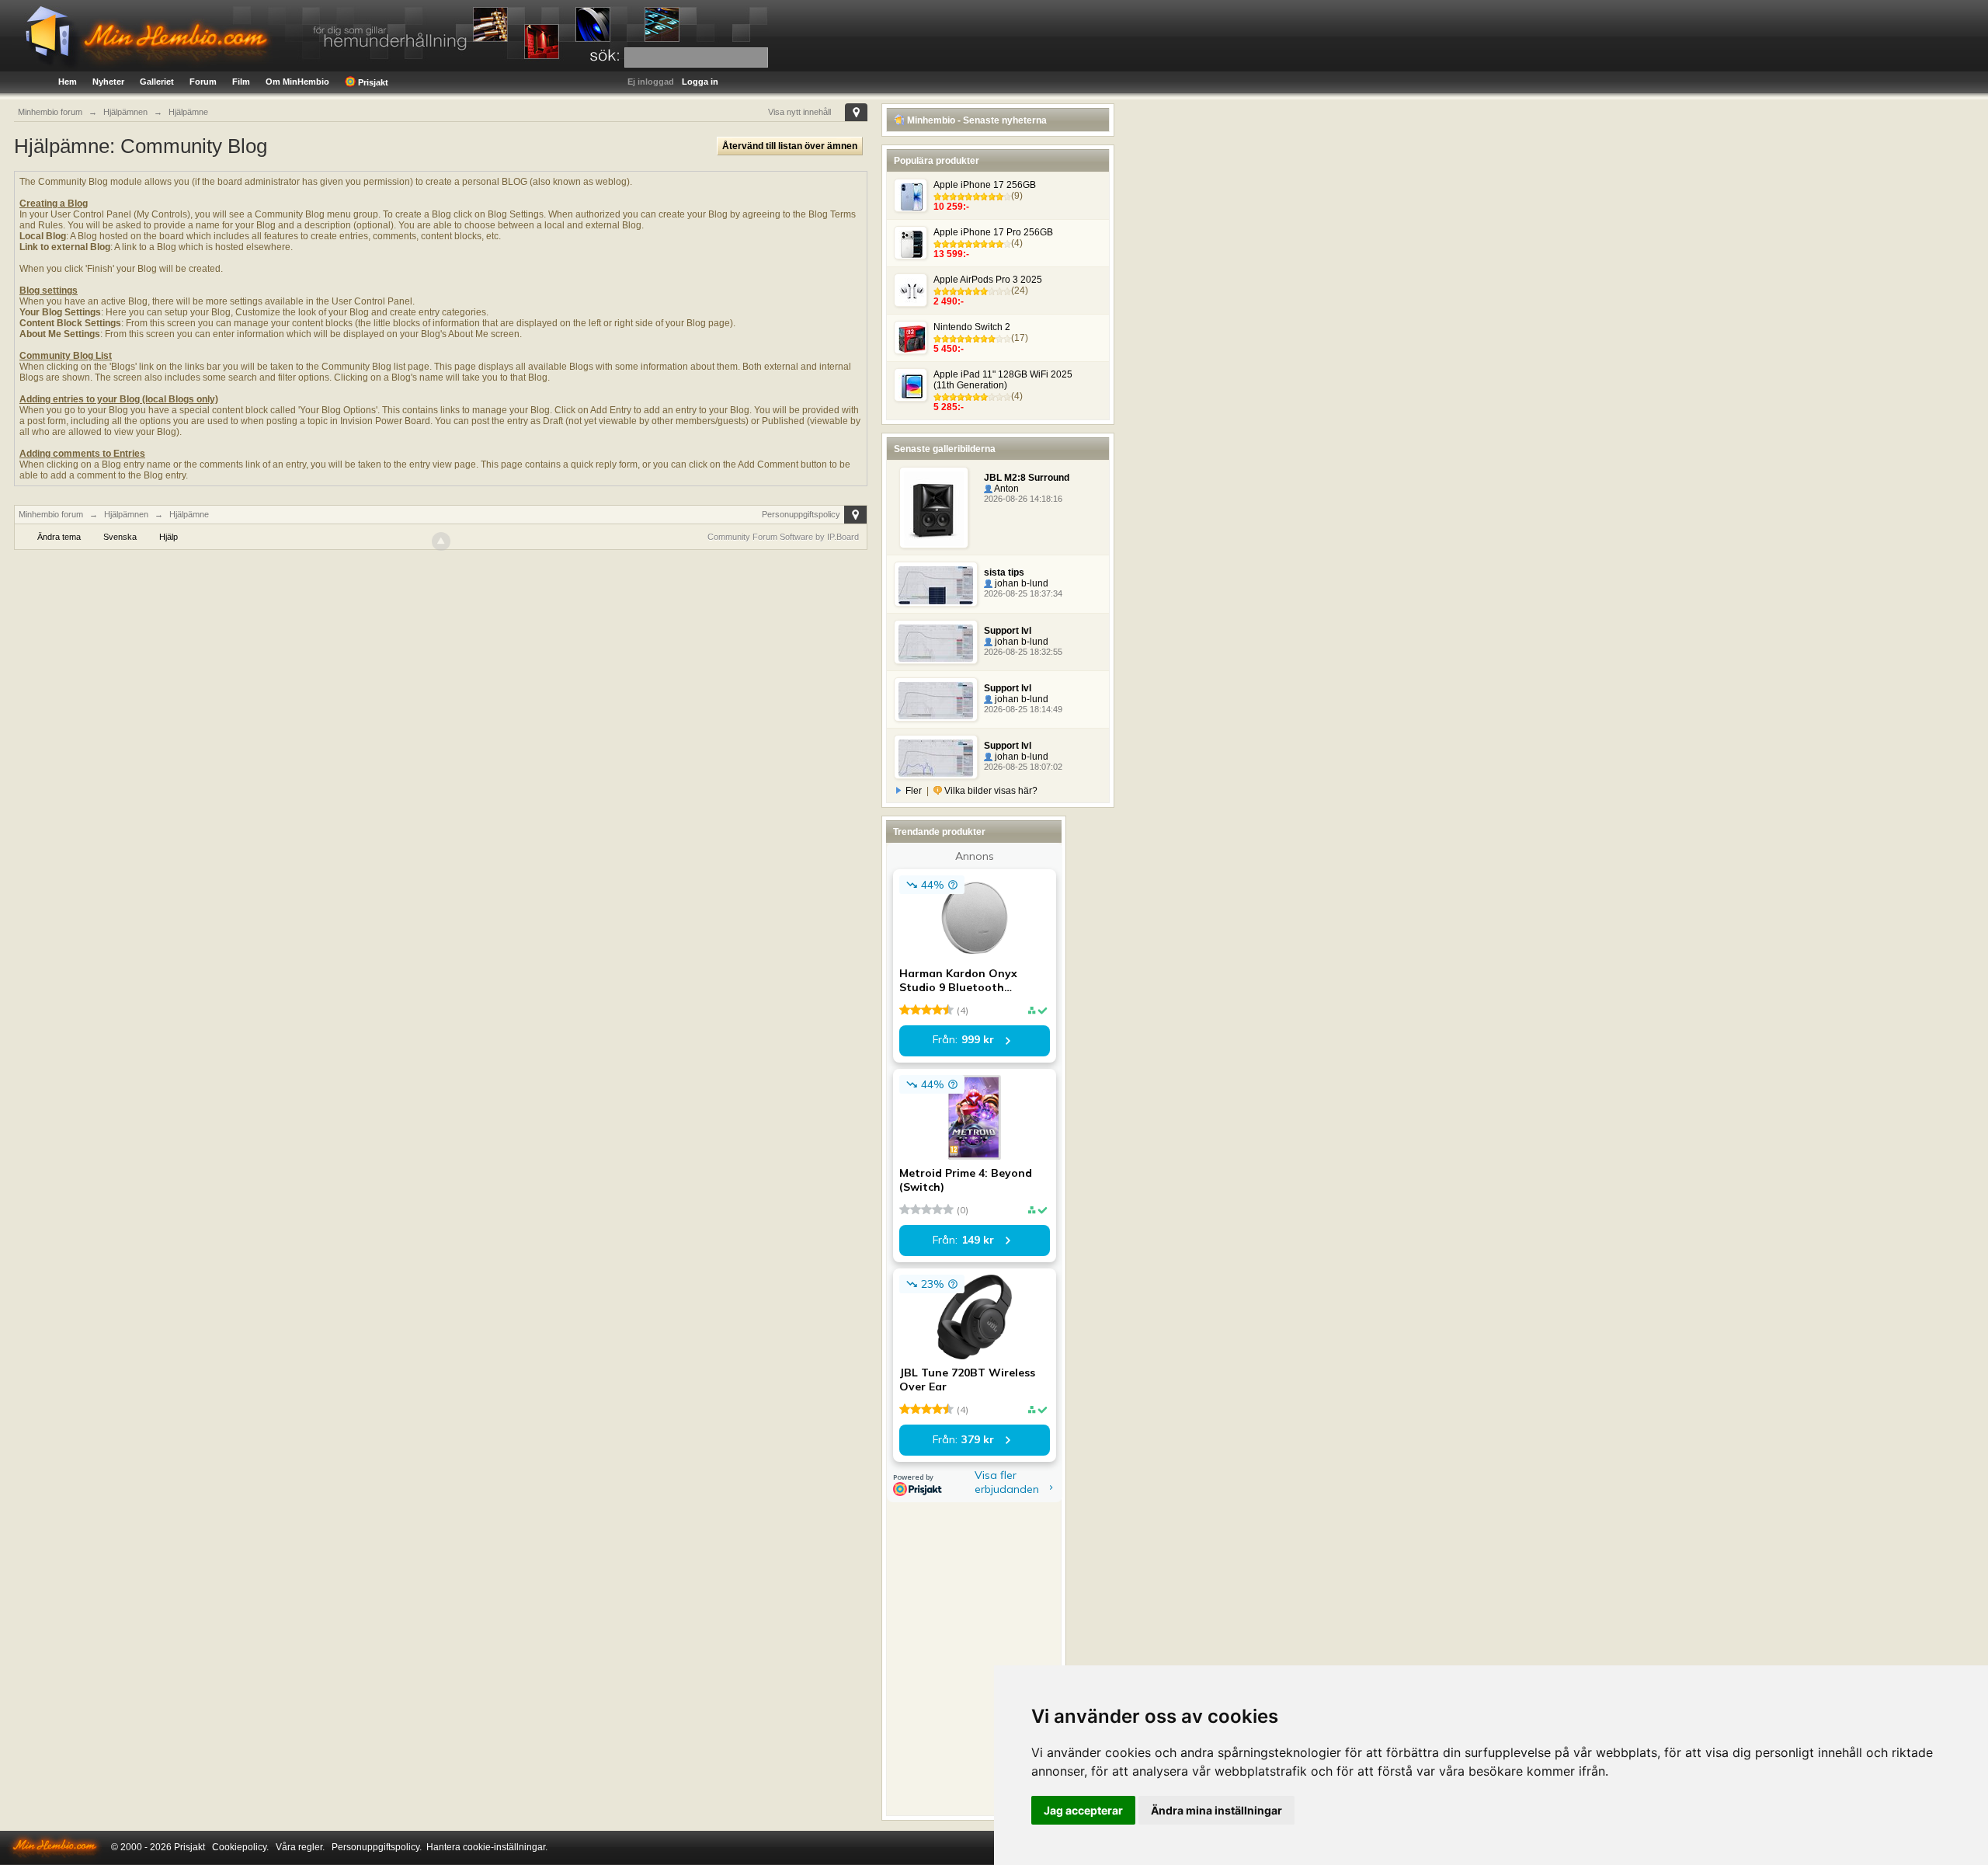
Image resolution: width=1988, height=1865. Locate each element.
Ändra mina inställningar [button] (1216, 1810)
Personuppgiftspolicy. (377, 1847)
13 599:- (951, 254)
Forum (203, 82)
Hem (68, 82)
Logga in (700, 82)
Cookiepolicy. (240, 1847)
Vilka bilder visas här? (990, 791)
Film (241, 82)
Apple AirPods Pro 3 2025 (988, 280)
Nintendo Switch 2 (972, 327)
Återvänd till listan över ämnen (790, 146)
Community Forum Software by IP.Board (783, 537)
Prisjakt (372, 82)
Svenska (120, 537)
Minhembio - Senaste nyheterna (976, 120)
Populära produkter (937, 161)
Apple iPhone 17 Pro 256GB (993, 232)
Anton (1006, 489)
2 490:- (949, 301)
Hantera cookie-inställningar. (487, 1847)
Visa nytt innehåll (799, 112)
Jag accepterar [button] (1083, 1810)
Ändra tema (59, 537)
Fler (914, 791)
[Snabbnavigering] (856, 112)
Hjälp (169, 537)
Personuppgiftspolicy (801, 514)
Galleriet (157, 82)
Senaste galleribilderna (945, 449)
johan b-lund (1020, 583)
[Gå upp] (441, 541)
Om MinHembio (297, 82)
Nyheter (108, 82)
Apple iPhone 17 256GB (985, 185)
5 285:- (949, 407)
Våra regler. (300, 1847)
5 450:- (949, 349)
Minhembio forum (51, 514)
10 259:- (951, 207)
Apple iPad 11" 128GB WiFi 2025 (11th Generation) (1003, 380)
